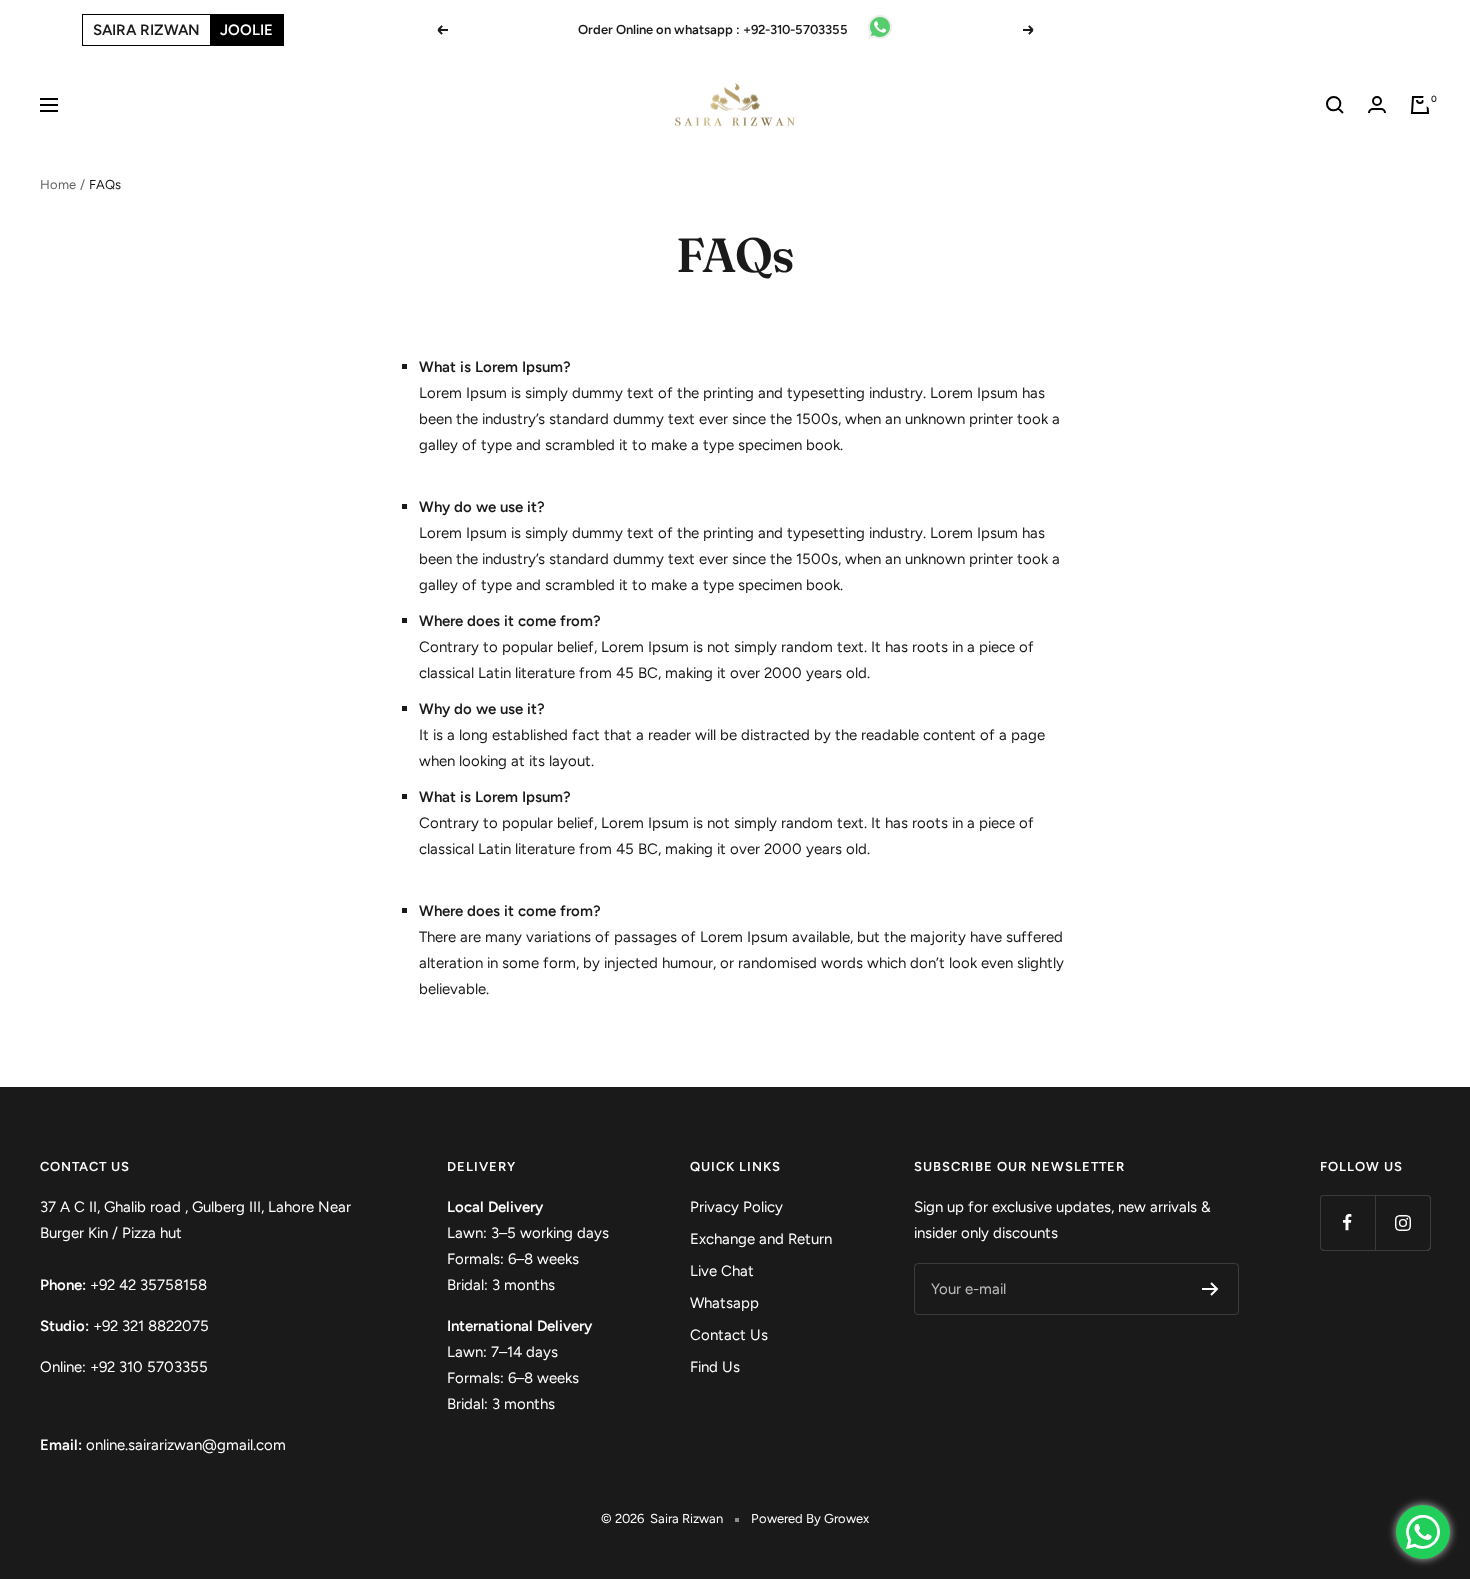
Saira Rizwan (146, 30)
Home (58, 184)
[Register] (1210, 1289)
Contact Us (729, 1335)
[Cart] (1420, 105)
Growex (846, 1518)
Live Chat (722, 1271)
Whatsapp (724, 1303)
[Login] (1377, 104)
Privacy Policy (736, 1207)
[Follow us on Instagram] (1402, 1222)
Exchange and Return (761, 1239)
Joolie (246, 30)
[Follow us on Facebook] (1347, 1222)
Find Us (715, 1367)
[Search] (1335, 105)
